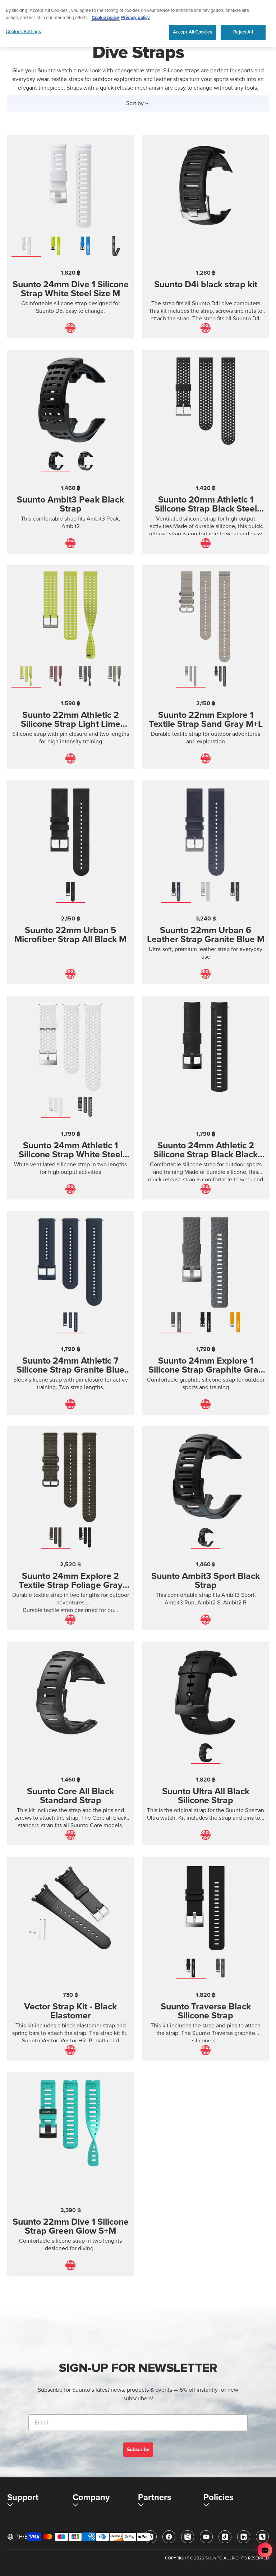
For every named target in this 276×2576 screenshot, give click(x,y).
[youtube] (206, 2537)
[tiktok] (225, 2537)
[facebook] (169, 2537)
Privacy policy (135, 18)
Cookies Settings (23, 32)
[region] (138, 23)
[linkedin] (244, 2537)
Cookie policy (105, 18)
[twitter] (188, 2537)
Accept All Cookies (192, 32)
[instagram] (150, 2537)
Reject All (243, 32)
